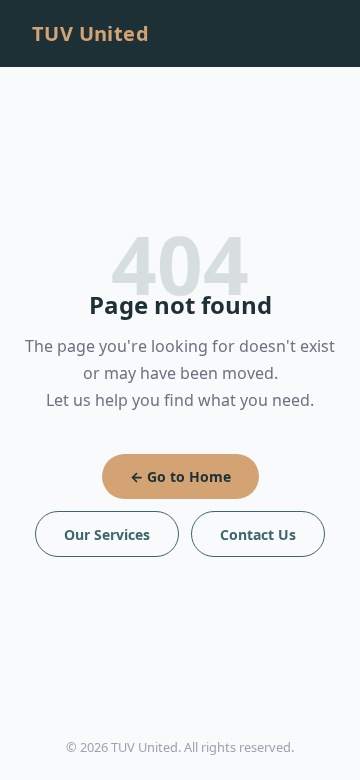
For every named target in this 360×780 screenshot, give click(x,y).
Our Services (107, 534)
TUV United (90, 33)
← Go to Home (180, 476)
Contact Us (258, 534)
